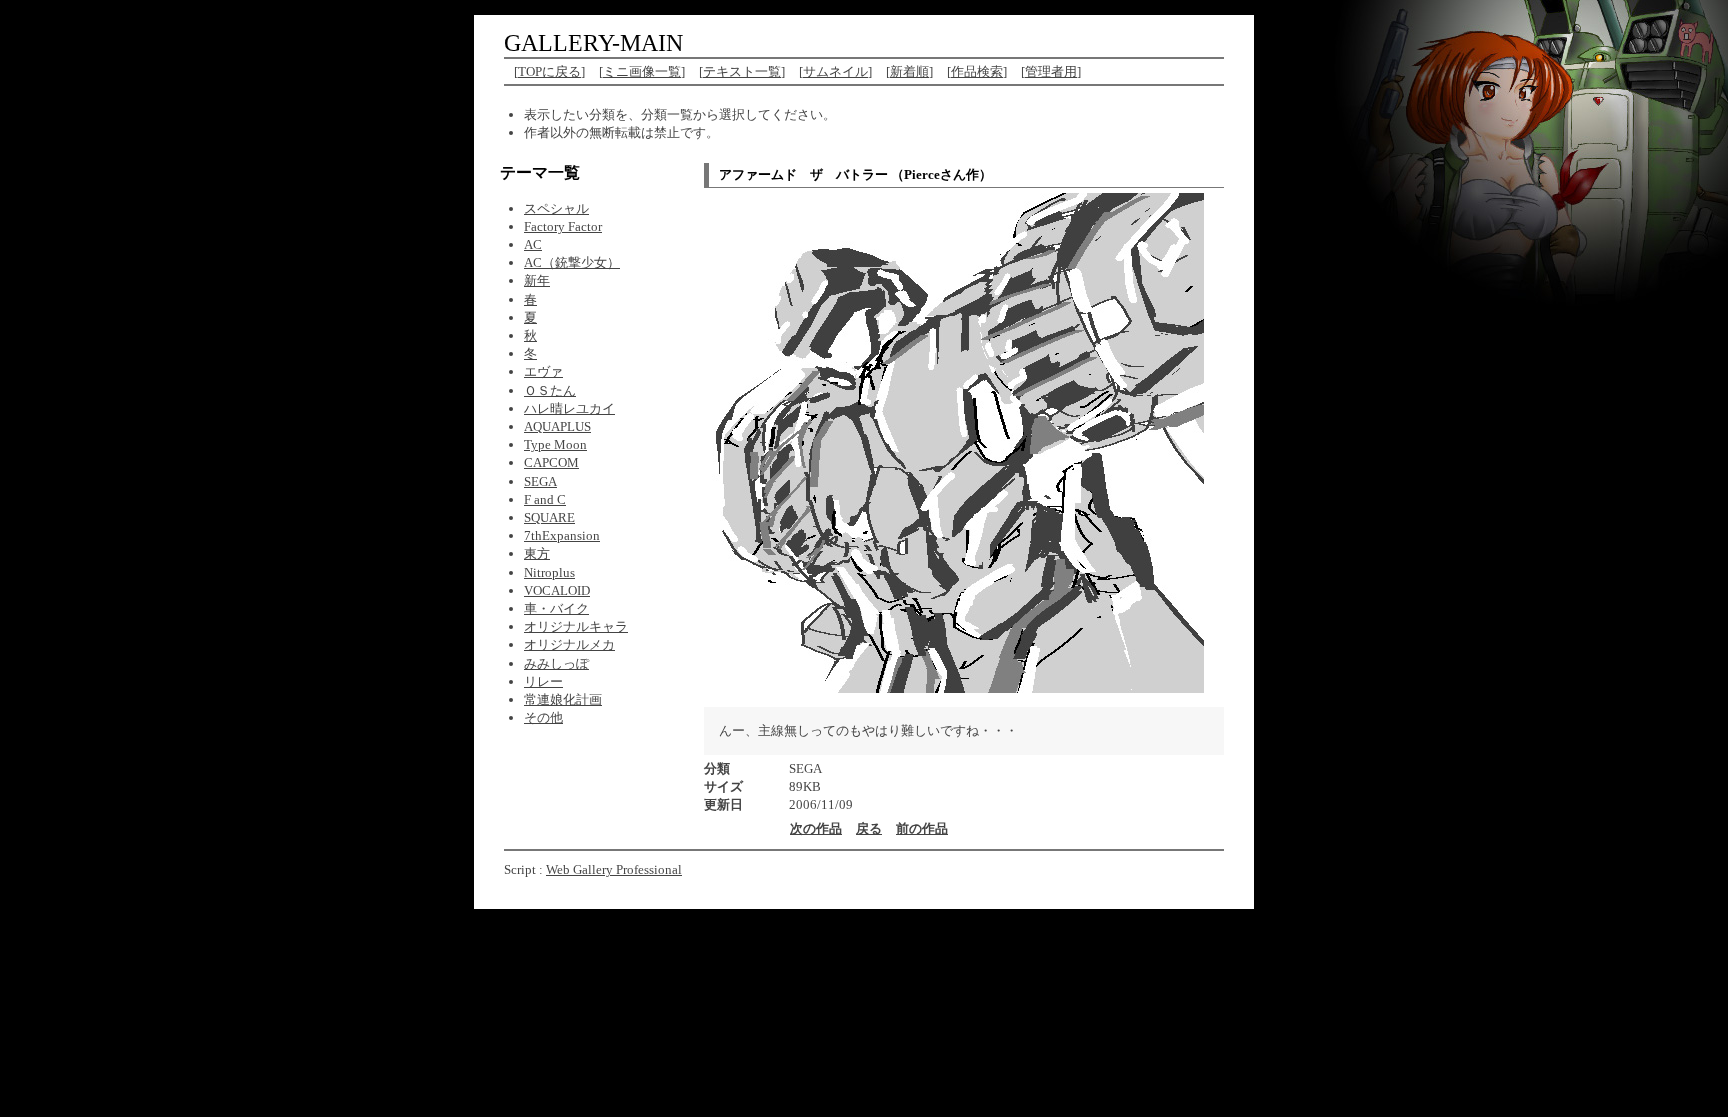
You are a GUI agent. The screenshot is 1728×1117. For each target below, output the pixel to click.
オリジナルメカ (569, 644)
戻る (869, 828)
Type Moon (555, 444)
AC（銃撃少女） (572, 262)
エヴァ (543, 371)
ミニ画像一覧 (642, 71)
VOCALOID (557, 590)
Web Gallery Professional (614, 869)
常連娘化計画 (563, 699)
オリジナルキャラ (576, 626)
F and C (545, 499)
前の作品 (922, 828)
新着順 (909, 71)
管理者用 (1051, 71)
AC (533, 244)
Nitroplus (549, 572)
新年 (537, 280)
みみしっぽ (556, 663)
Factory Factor (563, 226)
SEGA (540, 481)
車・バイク (556, 608)
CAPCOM (551, 462)
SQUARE (549, 517)
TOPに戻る (549, 71)
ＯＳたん (550, 390)
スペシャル (556, 208)
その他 (543, 717)
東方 (537, 553)
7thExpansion (562, 535)
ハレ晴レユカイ (569, 408)
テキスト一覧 (742, 71)
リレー (543, 681)
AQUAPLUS (557, 426)
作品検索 (977, 71)
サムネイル (835, 71)
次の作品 (816, 828)
